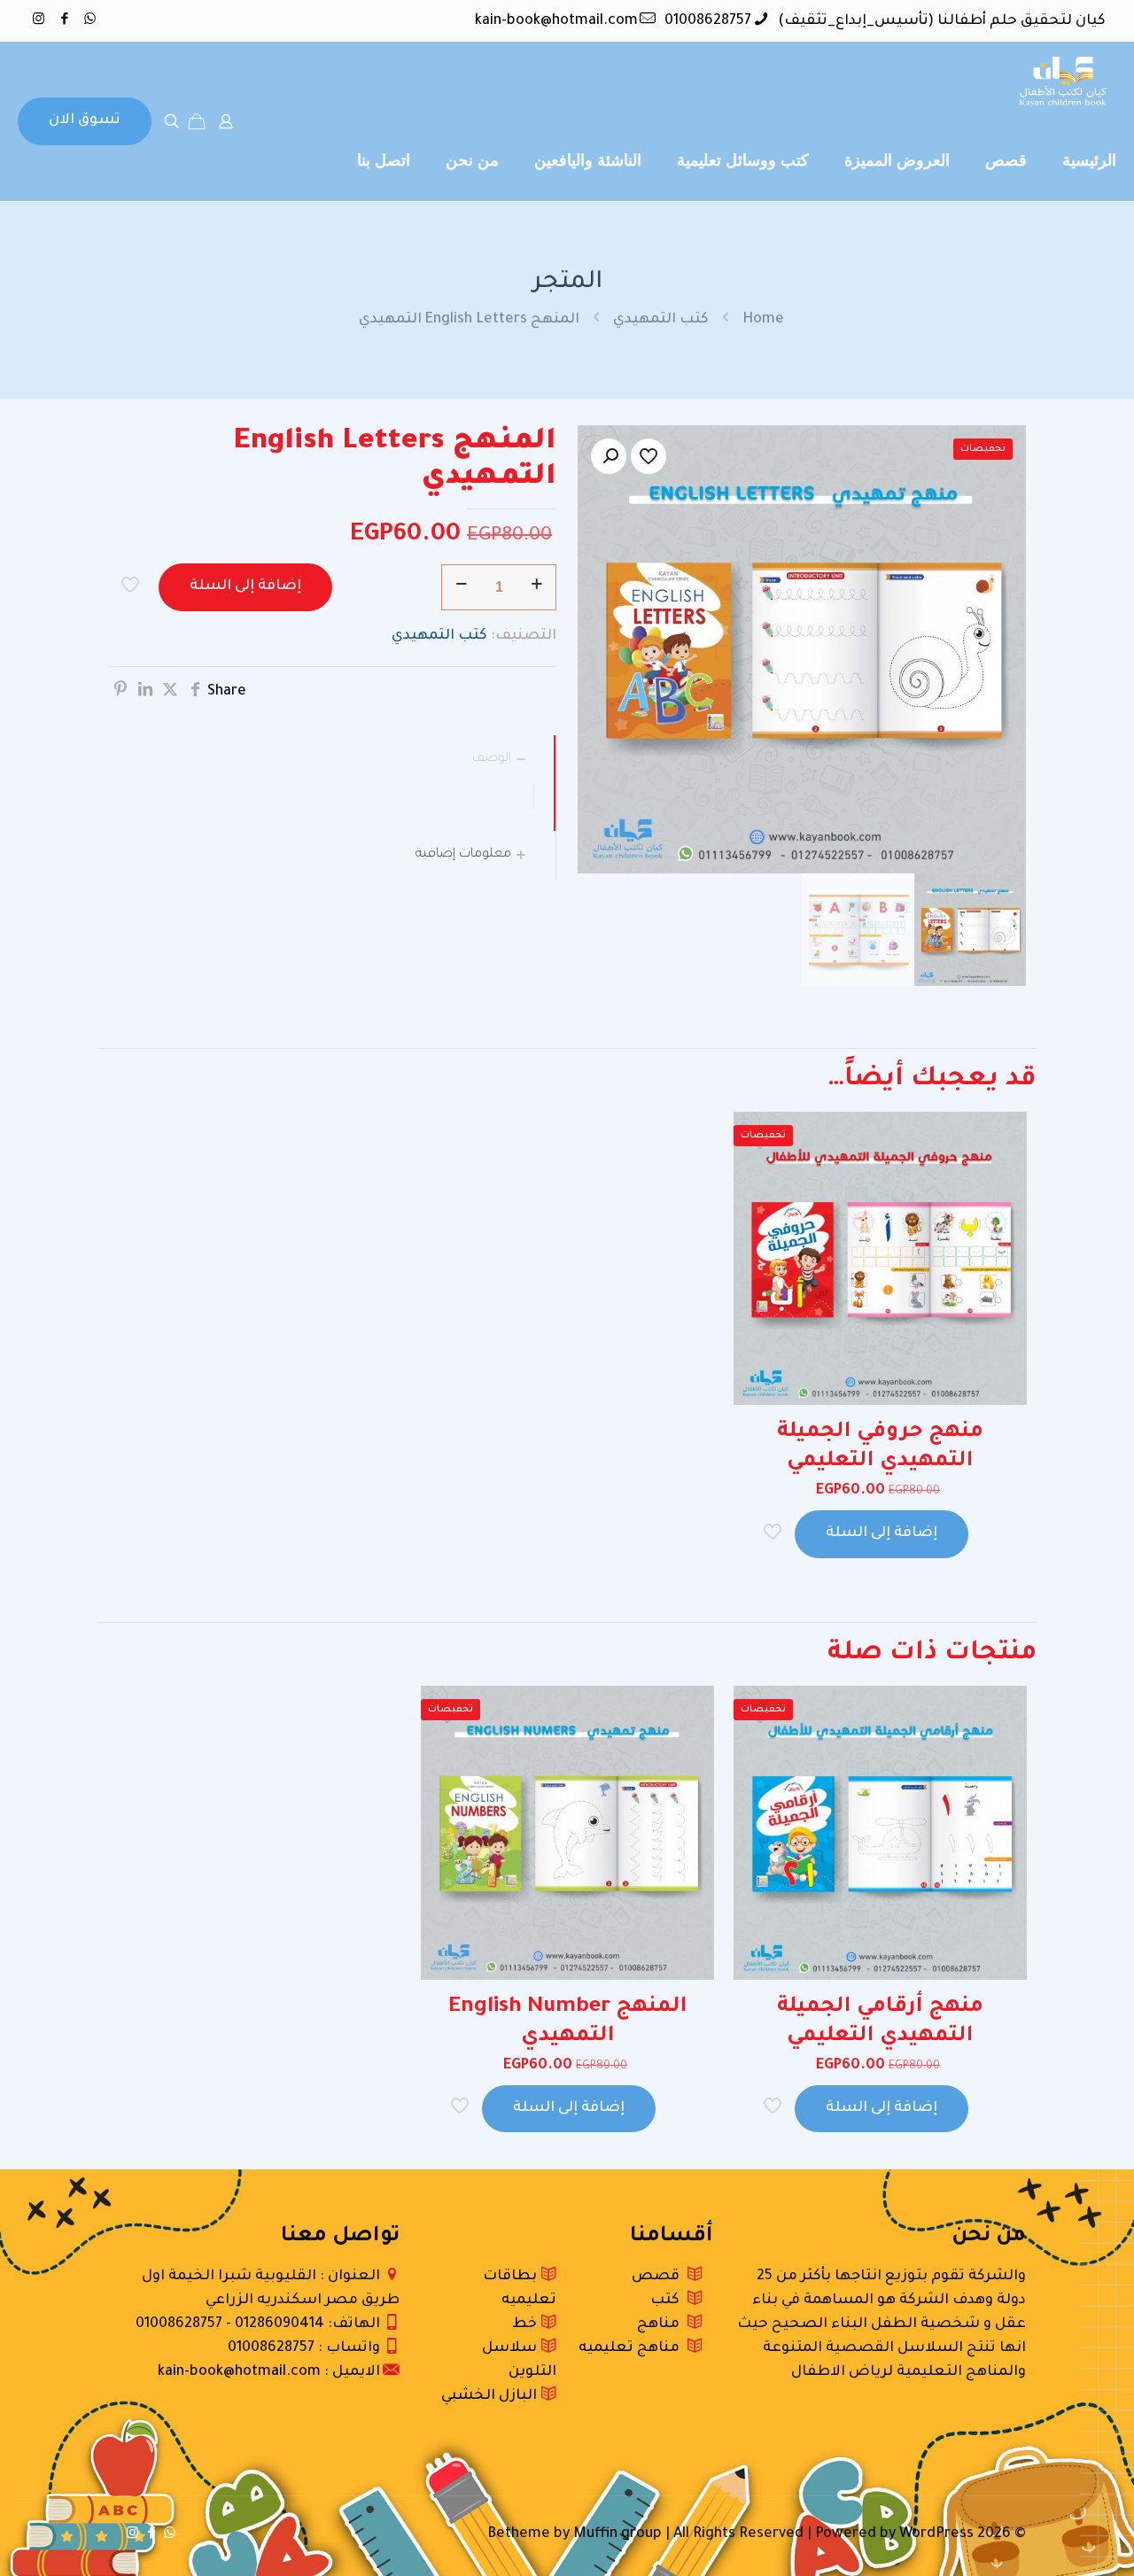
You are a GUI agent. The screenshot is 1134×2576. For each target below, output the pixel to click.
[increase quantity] (536, 587)
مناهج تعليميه (633, 2348)
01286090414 (280, 2324)
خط (526, 2324)
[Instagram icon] (39, 21)
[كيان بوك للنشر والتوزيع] (1063, 81)
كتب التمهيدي (661, 320)
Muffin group (617, 2534)
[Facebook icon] (64, 21)
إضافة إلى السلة (245, 586)
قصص (659, 2277)
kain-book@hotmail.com (556, 21)
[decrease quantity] (461, 587)
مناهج (662, 2324)
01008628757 (708, 21)
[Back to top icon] (1049, 2540)
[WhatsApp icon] (90, 21)
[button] (609, 456)
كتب (668, 2301)
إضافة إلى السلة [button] (882, 1533)
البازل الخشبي (491, 2396)
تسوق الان (85, 120)
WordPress (936, 2534)
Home (763, 320)
